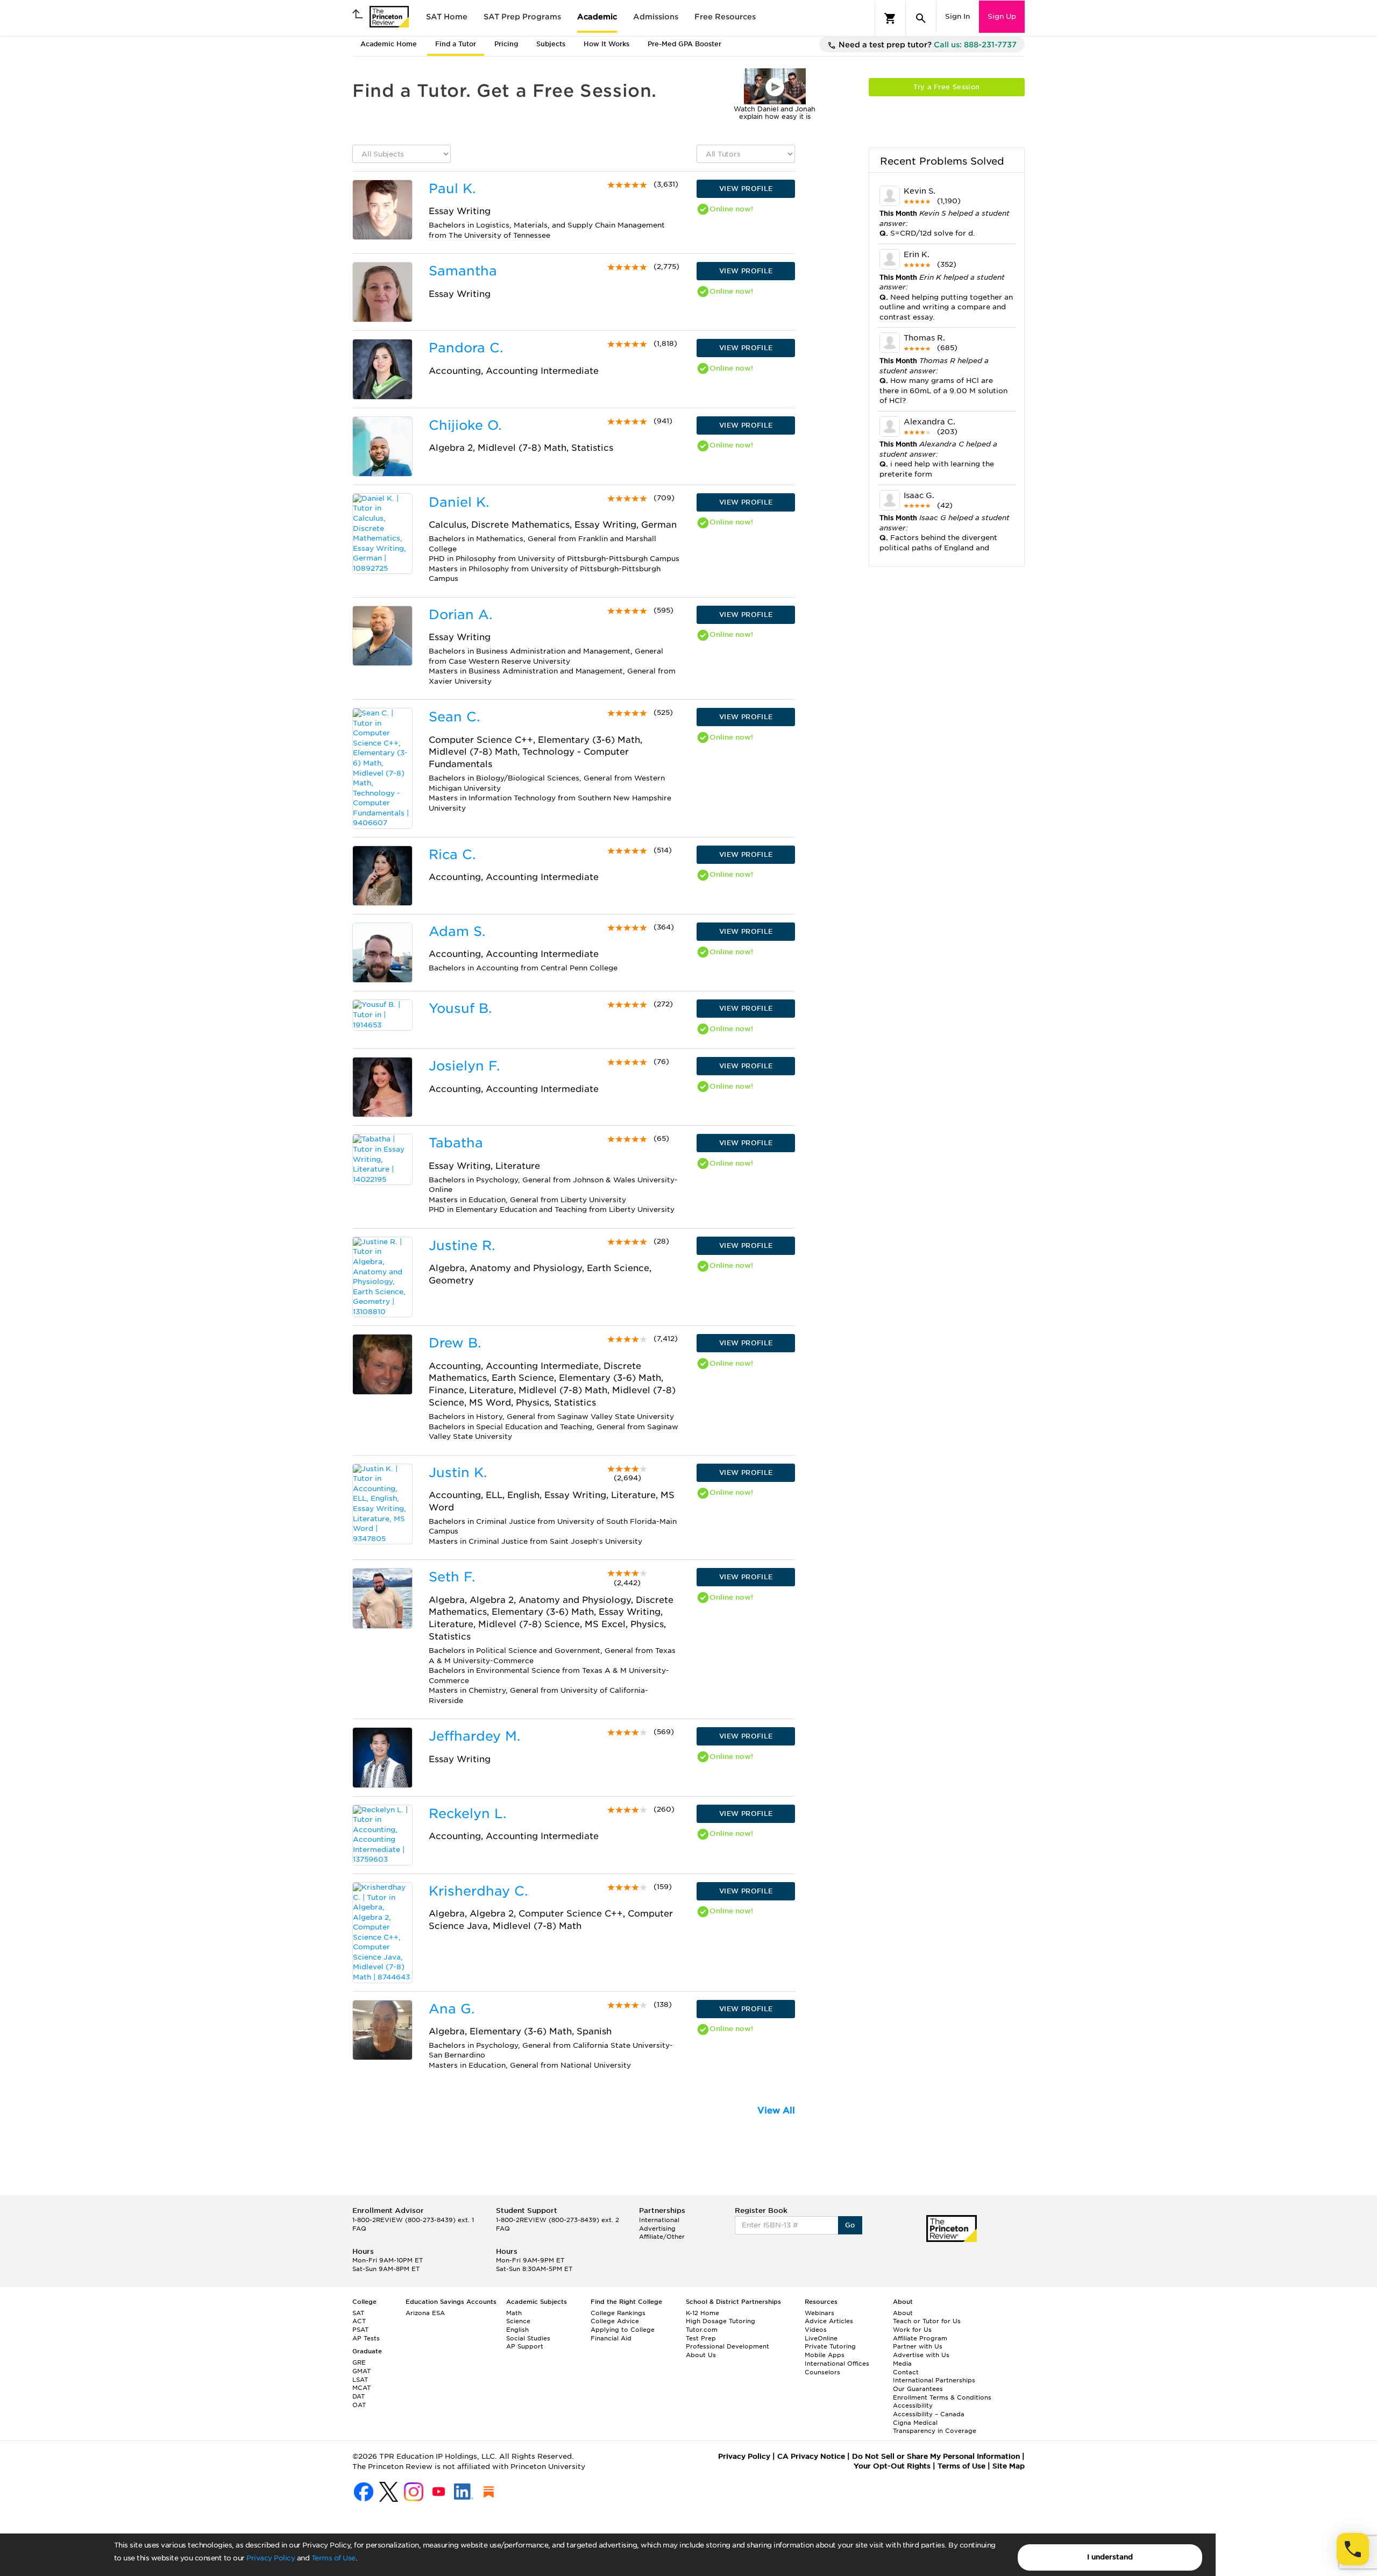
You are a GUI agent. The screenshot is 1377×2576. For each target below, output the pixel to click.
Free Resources (725, 17)
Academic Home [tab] (389, 44)
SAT (358, 2313)
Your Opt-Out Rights (892, 2466)
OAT (359, 2405)
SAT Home (447, 17)
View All (776, 2110)
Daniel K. (459, 502)
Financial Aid (611, 2338)
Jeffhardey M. (474, 1736)
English (517, 2330)
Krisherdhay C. (478, 1891)
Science (518, 2321)
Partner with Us (918, 2346)
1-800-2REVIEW (413, 2220)
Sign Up (1002, 16)
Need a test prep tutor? (927, 45)
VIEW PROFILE (746, 189)
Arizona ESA (425, 2313)
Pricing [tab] (506, 44)
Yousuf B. (460, 1008)
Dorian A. (460, 615)
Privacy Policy (271, 2558)
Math (514, 2313)
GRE (359, 2362)
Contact (906, 2372)
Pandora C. (466, 348)
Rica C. (452, 854)
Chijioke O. (465, 425)
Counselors (822, 2372)
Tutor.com (702, 2330)
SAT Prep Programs (522, 17)
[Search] (921, 18)
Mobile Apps (825, 2355)
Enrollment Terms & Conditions (942, 2397)
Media (902, 2364)
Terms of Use (333, 2558)
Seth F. (452, 1577)
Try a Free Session (946, 87)
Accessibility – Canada (929, 2414)
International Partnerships (934, 2380)
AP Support (525, 2346)
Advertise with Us (921, 2355)
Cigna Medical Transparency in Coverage (935, 2427)
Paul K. (452, 189)
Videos (816, 2330)
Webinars (819, 2313)
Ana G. (452, 2009)
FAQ (359, 2229)
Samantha (463, 271)
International (659, 2220)
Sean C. (454, 717)
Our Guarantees (918, 2389)
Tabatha (456, 1143)
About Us (701, 2355)
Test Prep (701, 2338)
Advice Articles (829, 2321)
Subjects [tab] (551, 44)
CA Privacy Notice (811, 2456)
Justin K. (458, 1472)
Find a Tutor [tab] (456, 44)
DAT (359, 2396)
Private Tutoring (830, 2346)
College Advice (615, 2321)
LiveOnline (821, 2338)
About (903, 2313)
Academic (597, 17)
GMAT (361, 2371)
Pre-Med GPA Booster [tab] (684, 44)
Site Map (1009, 2466)
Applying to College (623, 2330)
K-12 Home (702, 2313)
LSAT (360, 2380)
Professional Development (727, 2346)
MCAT (361, 2388)
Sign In (957, 16)
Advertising (657, 2229)
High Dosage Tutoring (721, 2321)
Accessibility (913, 2405)
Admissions (656, 17)
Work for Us (912, 2330)
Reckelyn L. (467, 1814)
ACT (359, 2321)
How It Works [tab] (606, 44)
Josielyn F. (464, 1066)
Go (850, 2225)
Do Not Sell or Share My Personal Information (936, 2456)
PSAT (360, 2330)
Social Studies (528, 2338)
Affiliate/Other (662, 2237)
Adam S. (457, 931)
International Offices (837, 2364)
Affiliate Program (920, 2338)
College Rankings (618, 2313)
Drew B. (455, 1343)
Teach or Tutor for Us (927, 2321)
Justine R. (462, 1246)
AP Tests (366, 2338)
